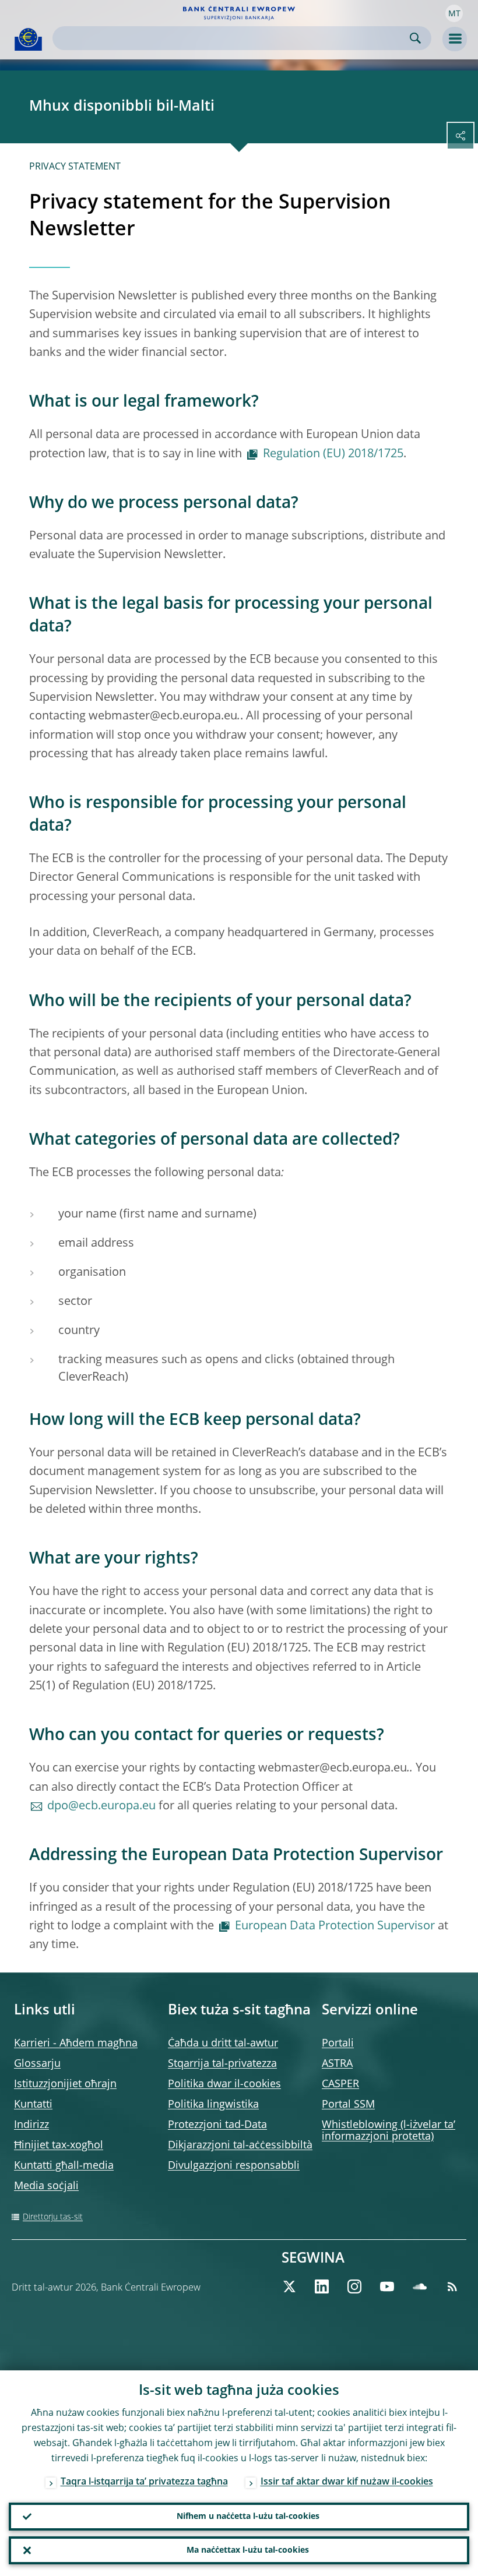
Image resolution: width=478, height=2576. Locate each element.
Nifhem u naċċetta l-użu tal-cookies (248, 2517)
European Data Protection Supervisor (335, 1926)
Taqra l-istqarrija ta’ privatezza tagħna (144, 2482)
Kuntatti (33, 2105)
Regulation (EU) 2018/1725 (333, 454)
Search (415, 38)
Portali (338, 2044)
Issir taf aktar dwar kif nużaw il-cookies (347, 2482)
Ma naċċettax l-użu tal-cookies (248, 2550)
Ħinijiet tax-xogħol (59, 2146)
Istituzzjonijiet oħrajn (65, 2084)
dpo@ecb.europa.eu (101, 1806)
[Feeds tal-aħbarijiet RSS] (452, 2286)
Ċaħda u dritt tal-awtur (223, 2044)
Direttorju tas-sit (53, 2217)
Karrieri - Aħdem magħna (76, 2044)
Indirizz (31, 2125)
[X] (289, 2286)
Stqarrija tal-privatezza (222, 2064)
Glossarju (37, 2064)
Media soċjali (46, 2186)
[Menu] (455, 39)
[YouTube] (387, 2286)
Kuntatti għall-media (64, 2166)
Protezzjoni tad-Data (217, 2125)
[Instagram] (354, 2286)
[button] (454, 13)
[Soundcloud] (420, 2286)
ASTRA (337, 2064)
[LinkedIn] (322, 2286)
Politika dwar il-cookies (224, 2084)
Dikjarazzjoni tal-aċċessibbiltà (240, 2146)
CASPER (340, 2084)
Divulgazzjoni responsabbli (234, 2166)
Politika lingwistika (213, 2105)
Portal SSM (348, 2105)
